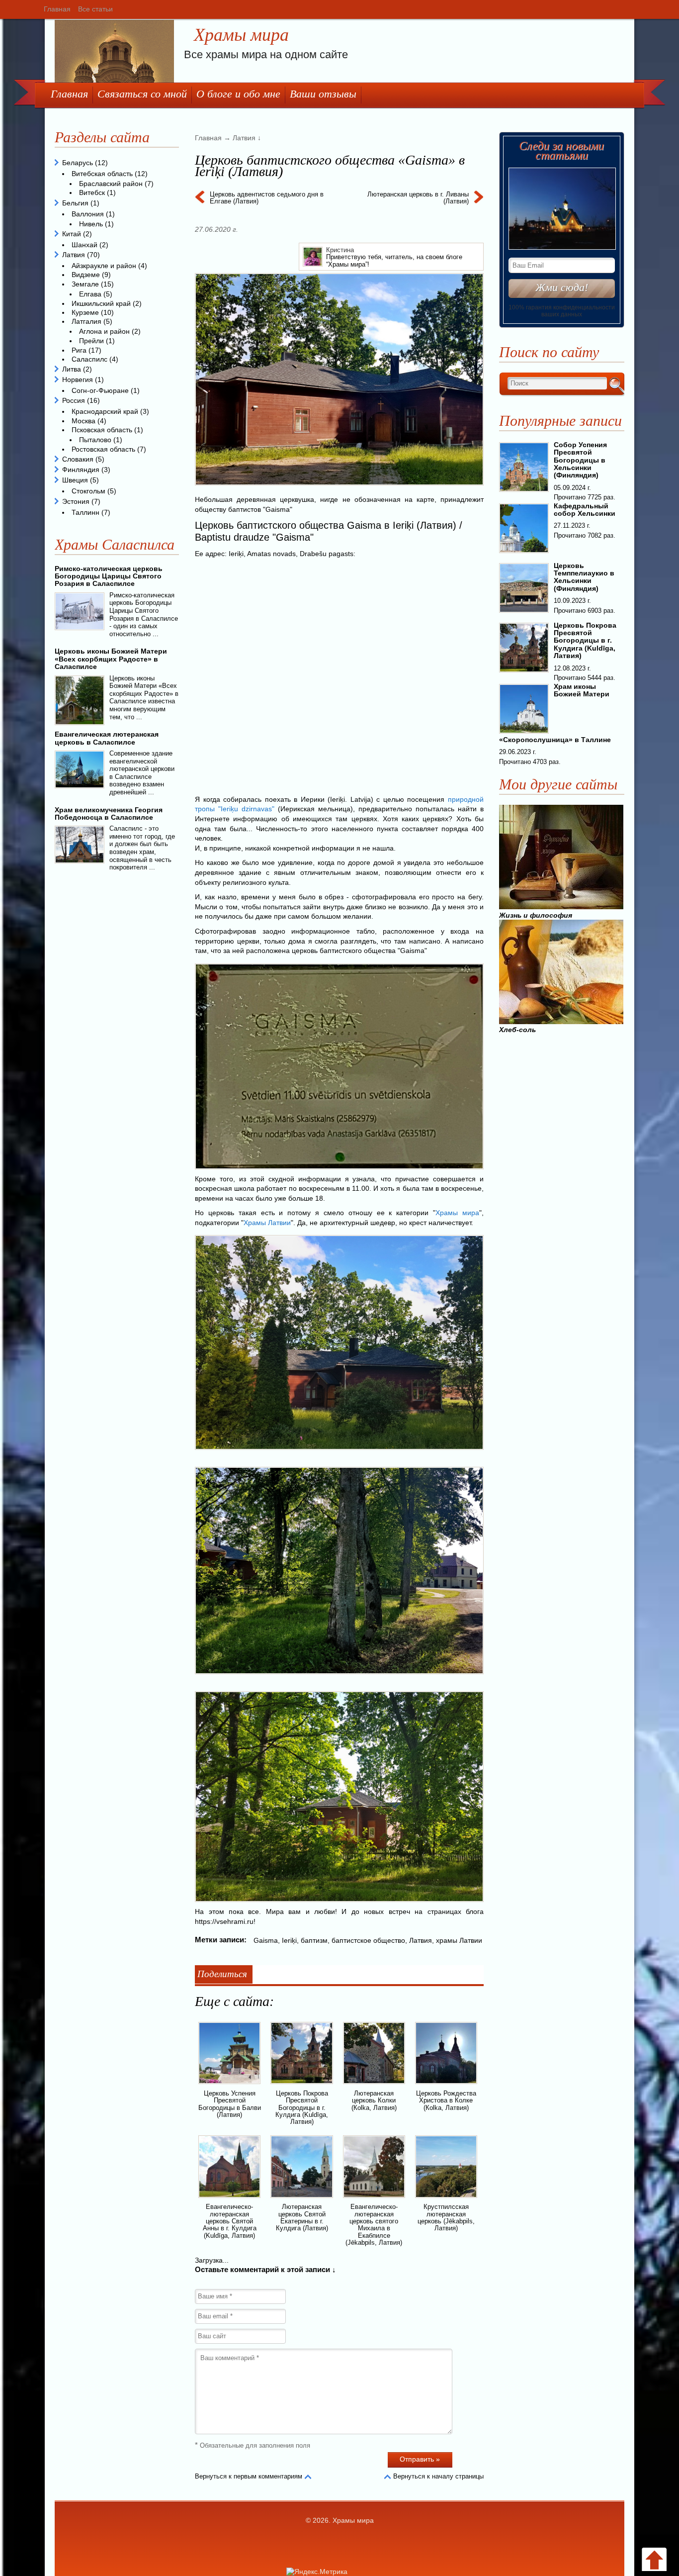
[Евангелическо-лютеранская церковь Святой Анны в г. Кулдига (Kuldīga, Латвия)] (229, 2199)
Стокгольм (88, 491)
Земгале (85, 284)
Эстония (76, 501)
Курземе (85, 312)
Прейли (91, 341)
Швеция (75, 480)
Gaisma (266, 1940)
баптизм (314, 1940)
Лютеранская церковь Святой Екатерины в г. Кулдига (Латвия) (302, 2217)
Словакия (78, 459)
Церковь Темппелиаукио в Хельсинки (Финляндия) (584, 577)
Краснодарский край (105, 411)
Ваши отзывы (323, 94)
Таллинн (85, 512)
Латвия (421, 1940)
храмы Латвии (459, 1940)
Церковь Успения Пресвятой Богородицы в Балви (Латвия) (230, 2104)
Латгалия (86, 321)
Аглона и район (104, 331)
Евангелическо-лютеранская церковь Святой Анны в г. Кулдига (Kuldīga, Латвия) (230, 2221)
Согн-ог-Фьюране (100, 390)
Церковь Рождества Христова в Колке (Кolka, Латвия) (446, 2100)
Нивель (91, 224)
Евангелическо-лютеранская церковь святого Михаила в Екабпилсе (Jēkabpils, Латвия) (374, 2224)
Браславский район (111, 184)
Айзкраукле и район (104, 266)
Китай (72, 234)
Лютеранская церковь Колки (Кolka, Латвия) (374, 2100)
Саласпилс (89, 359)
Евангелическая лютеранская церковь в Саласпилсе (107, 738)
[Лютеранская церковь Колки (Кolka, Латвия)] (374, 2086)
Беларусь (78, 163)
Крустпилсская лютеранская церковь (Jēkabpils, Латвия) (446, 2217)
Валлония (88, 214)
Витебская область (102, 174)
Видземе (86, 275)
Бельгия (75, 203)
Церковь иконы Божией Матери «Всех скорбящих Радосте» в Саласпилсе (111, 659)
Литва (72, 369)
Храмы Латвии (267, 1223)
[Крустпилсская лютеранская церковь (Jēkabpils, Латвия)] (446, 2199)
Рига (79, 350)
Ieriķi (289, 1940)
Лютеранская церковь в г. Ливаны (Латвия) (418, 198)
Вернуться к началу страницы (438, 2476)
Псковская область (102, 430)
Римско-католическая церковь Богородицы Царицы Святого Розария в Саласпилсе (109, 576)
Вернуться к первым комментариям (249, 2476)
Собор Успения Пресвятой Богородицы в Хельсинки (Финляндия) (580, 460)
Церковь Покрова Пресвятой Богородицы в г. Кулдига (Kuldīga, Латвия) (302, 2107)
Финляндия (81, 470)
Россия (74, 400)
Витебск (92, 192)
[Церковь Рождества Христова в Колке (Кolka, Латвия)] (446, 2086)
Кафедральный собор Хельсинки (585, 510)
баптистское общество (368, 1940)
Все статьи (95, 9)
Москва (84, 421)
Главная (57, 9)
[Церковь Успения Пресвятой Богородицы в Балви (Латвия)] (229, 2086)
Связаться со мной (142, 94)
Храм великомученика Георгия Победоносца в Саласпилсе (109, 813)
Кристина (340, 250)
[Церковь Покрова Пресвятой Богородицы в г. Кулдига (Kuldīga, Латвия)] (301, 2086)
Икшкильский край (101, 303)
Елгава (90, 294)
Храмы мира (241, 35)
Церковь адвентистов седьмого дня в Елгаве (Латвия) (267, 198)
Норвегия (78, 380)
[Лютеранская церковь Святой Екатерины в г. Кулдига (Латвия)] (301, 2199)
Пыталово (95, 440)
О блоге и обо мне (238, 94)
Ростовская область (103, 449)
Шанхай (85, 245)
